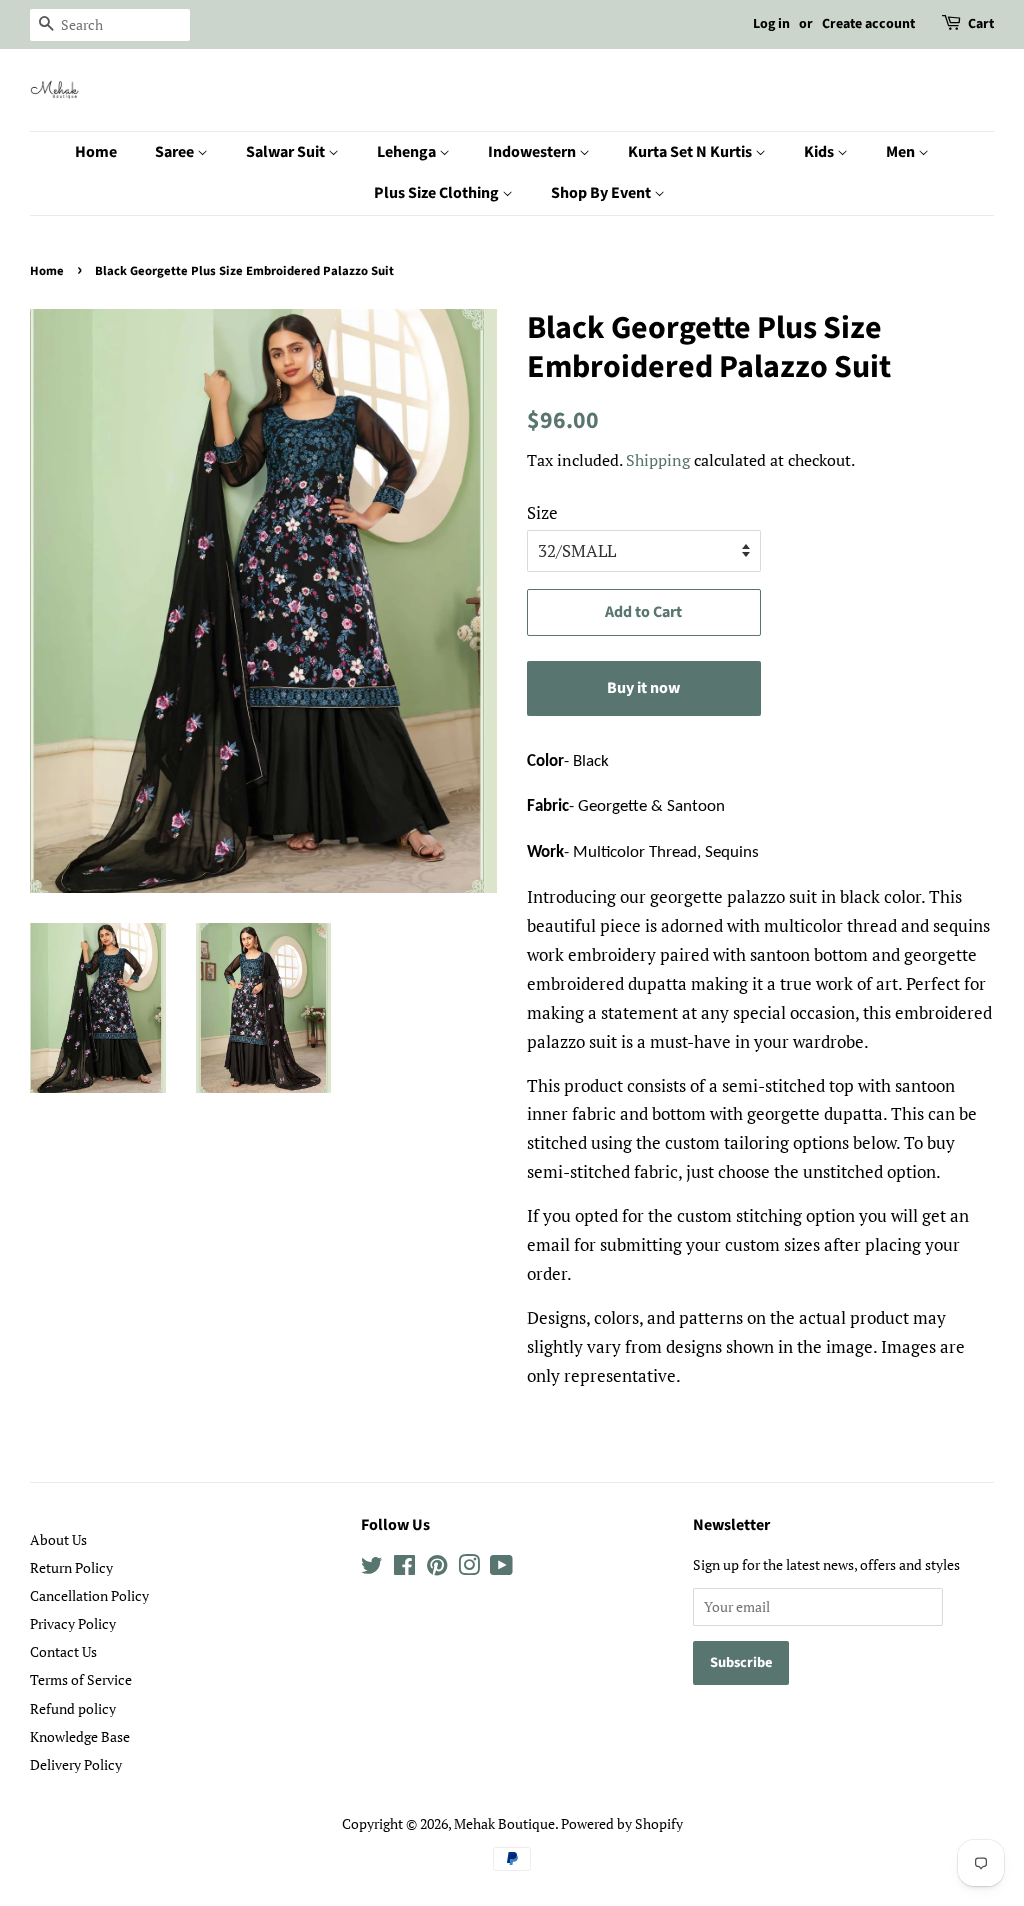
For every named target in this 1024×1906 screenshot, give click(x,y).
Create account (868, 24)
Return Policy (71, 1567)
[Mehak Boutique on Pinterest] (437, 1568)
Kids (820, 152)
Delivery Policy (76, 1764)
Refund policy (73, 1708)
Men (902, 152)
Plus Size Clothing (438, 193)
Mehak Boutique (504, 1823)
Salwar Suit (287, 152)
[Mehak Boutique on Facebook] (404, 1568)
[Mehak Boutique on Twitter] (372, 1568)
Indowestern (533, 152)
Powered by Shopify (622, 1823)
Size (542, 512)
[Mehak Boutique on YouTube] (501, 1568)
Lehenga (408, 152)
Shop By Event (602, 193)
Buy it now (643, 688)
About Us (58, 1539)
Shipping (658, 460)
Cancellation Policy (89, 1595)
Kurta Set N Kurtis (691, 152)
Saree (176, 152)
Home (96, 152)
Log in (771, 24)
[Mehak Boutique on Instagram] (469, 1568)
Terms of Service (81, 1679)
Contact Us (63, 1651)
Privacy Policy (73, 1623)
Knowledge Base (80, 1736)
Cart (981, 24)
